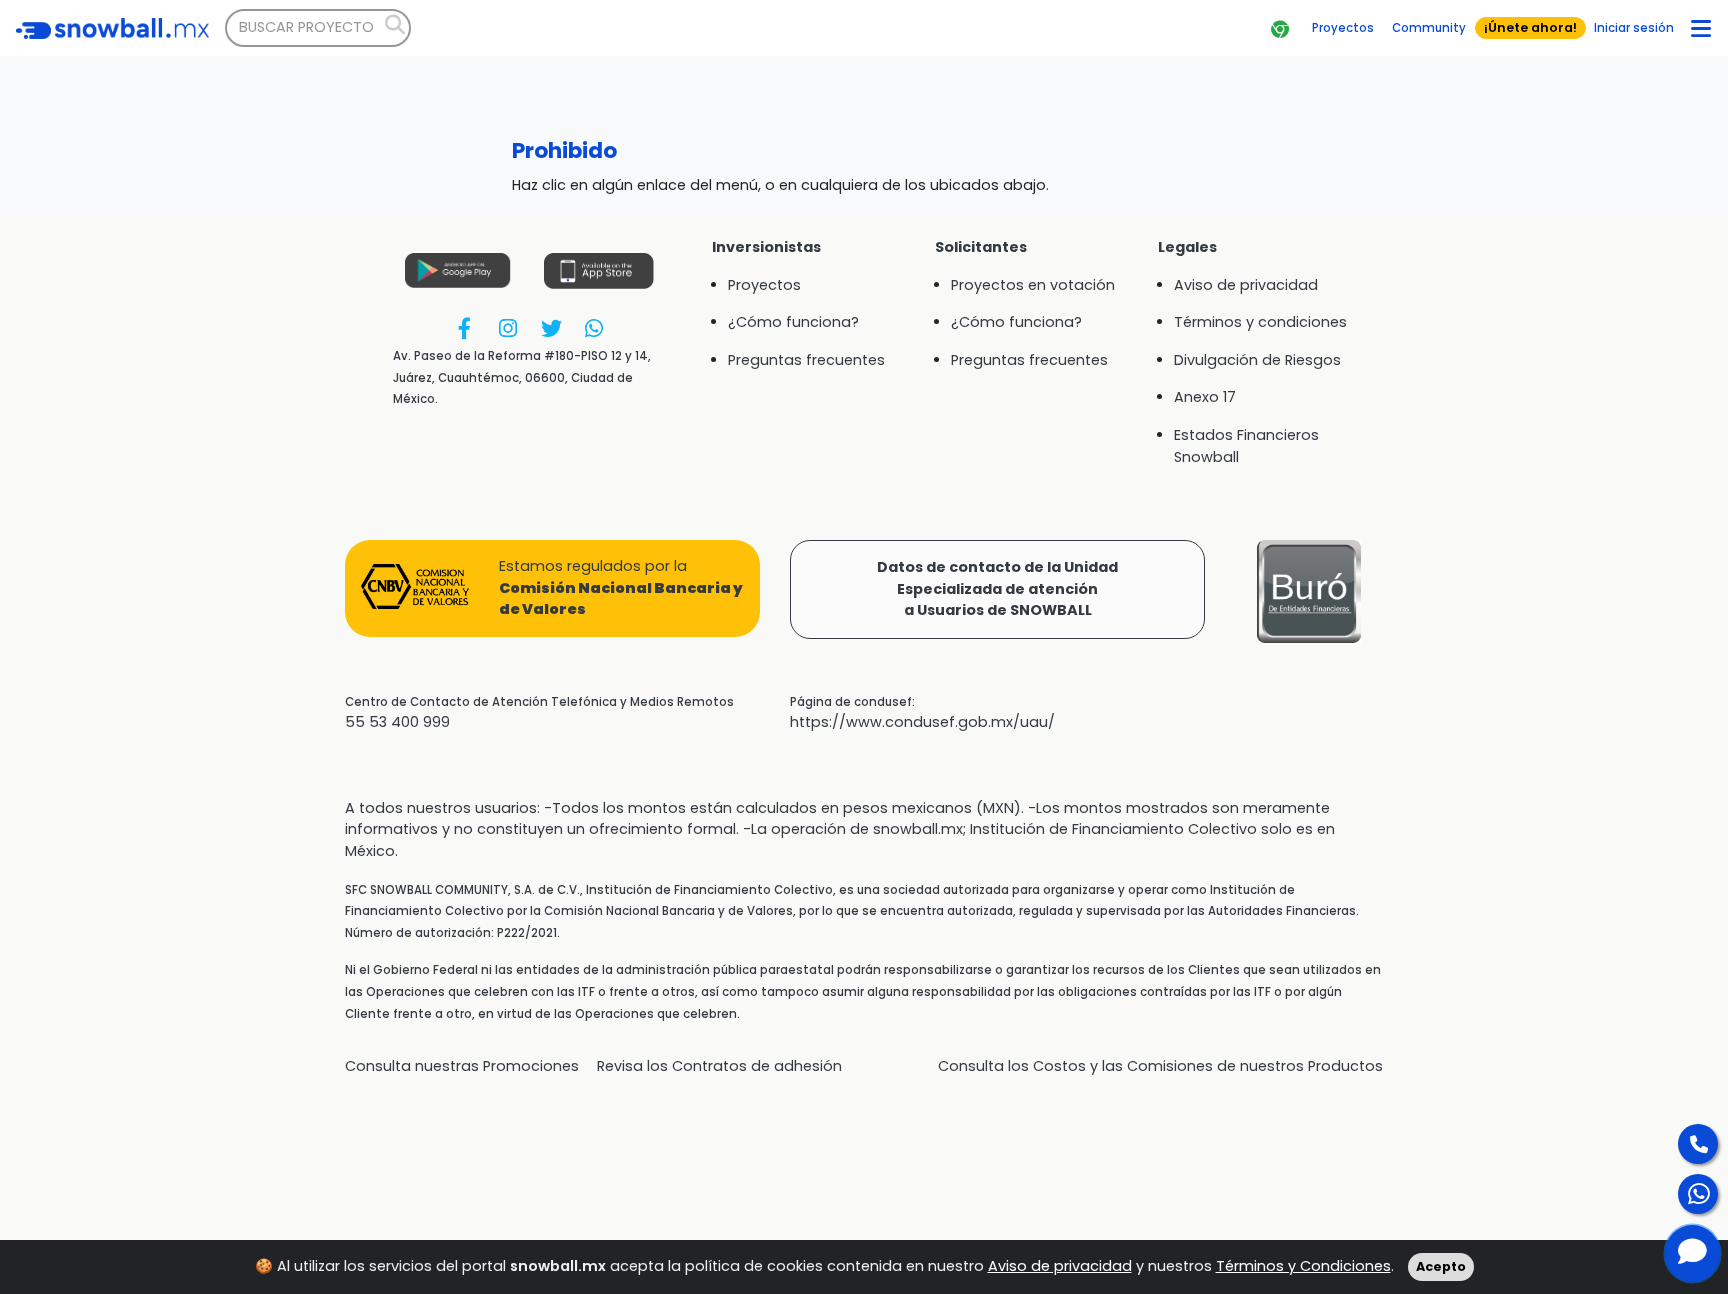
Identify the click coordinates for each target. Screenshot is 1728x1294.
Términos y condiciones (1260, 322)
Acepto (1441, 1266)
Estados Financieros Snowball (1246, 446)
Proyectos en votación (1033, 285)
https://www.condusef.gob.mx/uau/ (922, 722)
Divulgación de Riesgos (1257, 360)
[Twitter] (550, 328)
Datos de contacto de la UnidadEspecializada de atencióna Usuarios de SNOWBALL (997, 588)
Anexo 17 (1205, 397)
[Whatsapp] (594, 328)
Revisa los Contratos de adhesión (719, 1066)
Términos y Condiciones (1303, 1266)
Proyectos (764, 285)
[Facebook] (464, 328)
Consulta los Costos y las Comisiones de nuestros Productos (1160, 1066)
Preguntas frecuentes (806, 360)
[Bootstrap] (112, 28)
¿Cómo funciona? (793, 322)
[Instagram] (507, 328)
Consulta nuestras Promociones (462, 1066)
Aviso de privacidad (1060, 1266)
